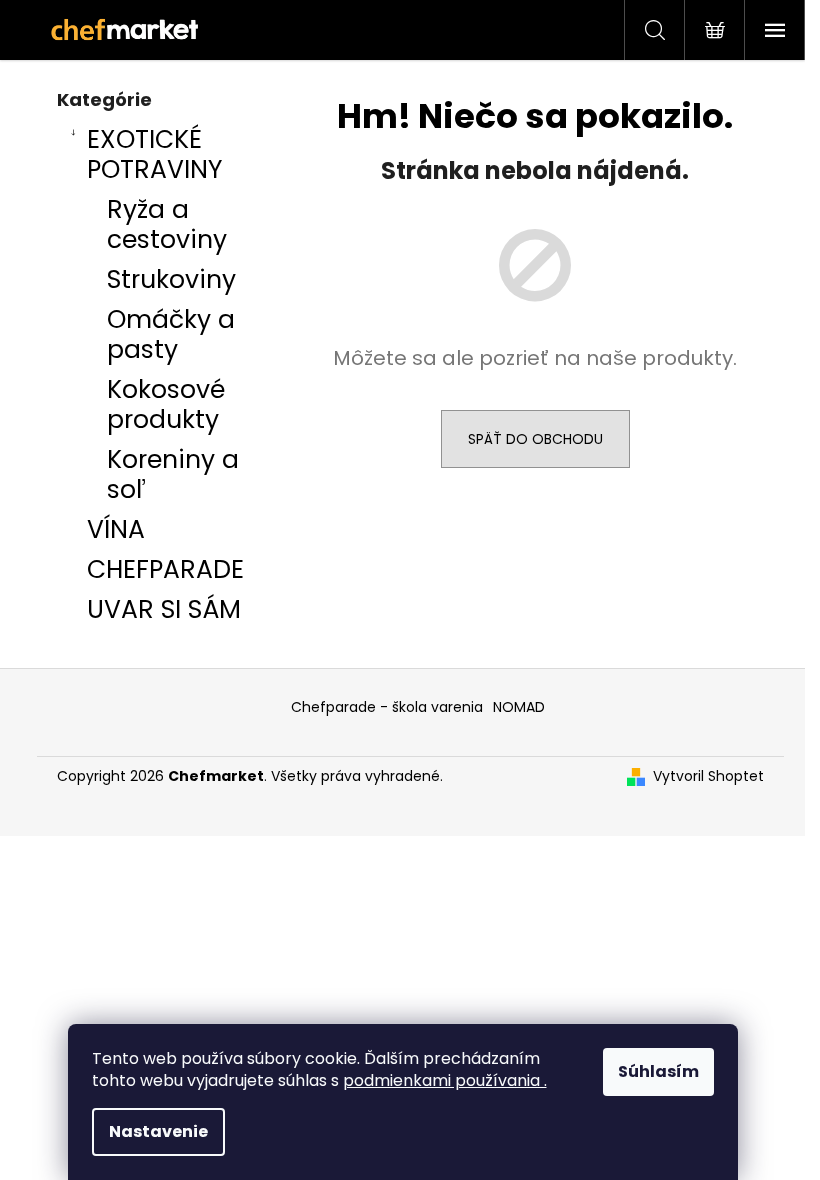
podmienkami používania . (445, 1080)
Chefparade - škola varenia (387, 707)
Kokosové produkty (166, 404)
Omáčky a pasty (171, 334)
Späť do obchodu (535, 439)
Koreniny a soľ (173, 474)
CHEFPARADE (165, 569)
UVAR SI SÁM (164, 609)
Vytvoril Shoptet (708, 776)
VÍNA (116, 529)
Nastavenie (158, 1131)
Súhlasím (658, 1071)
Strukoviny (171, 279)
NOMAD (519, 707)
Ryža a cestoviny (167, 224)
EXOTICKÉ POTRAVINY (154, 154)
